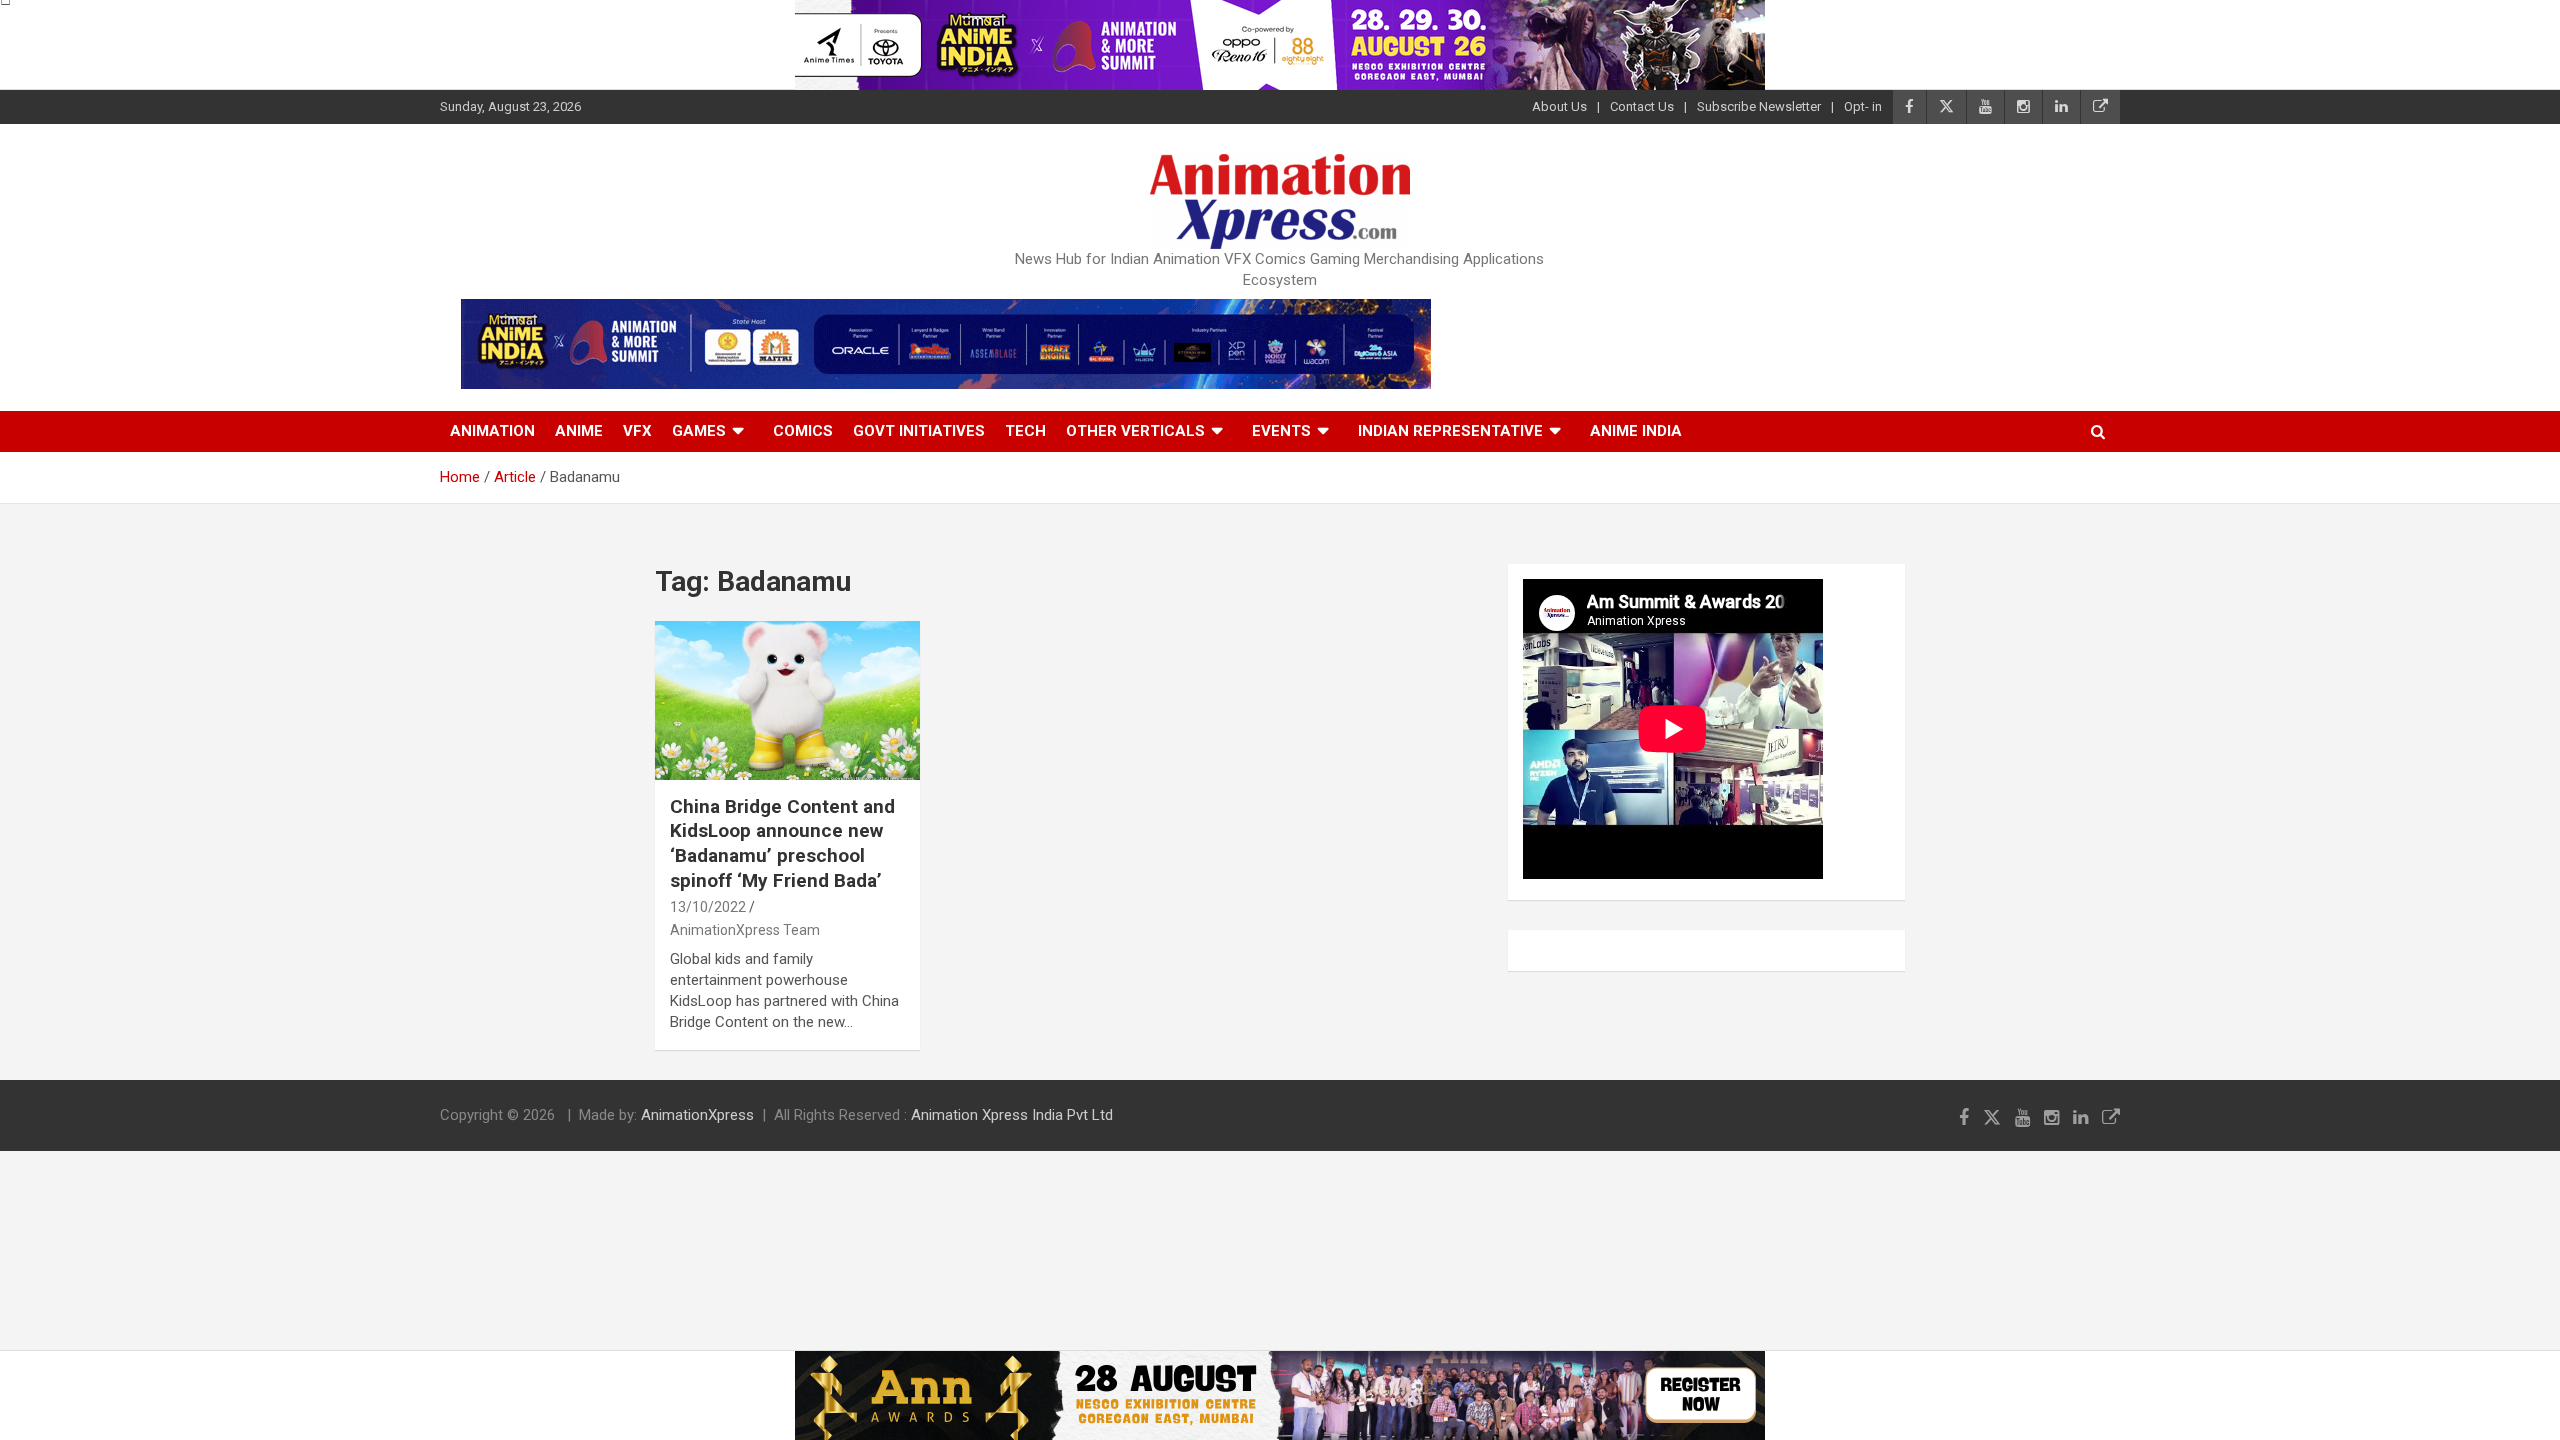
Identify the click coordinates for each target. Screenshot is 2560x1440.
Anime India (1636, 431)
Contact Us (1642, 106)
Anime (579, 431)
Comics (803, 431)
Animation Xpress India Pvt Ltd (1012, 1115)
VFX (637, 431)
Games (699, 431)
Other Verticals (1135, 431)
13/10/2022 (708, 907)
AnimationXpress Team (745, 930)
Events (1281, 431)
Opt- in (1863, 106)
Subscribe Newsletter (1759, 106)
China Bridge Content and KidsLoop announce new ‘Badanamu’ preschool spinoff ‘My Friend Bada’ (782, 843)
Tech (1025, 431)
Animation (492, 431)
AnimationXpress (697, 1115)
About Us (1559, 106)
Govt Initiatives (919, 431)
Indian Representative (1450, 431)
